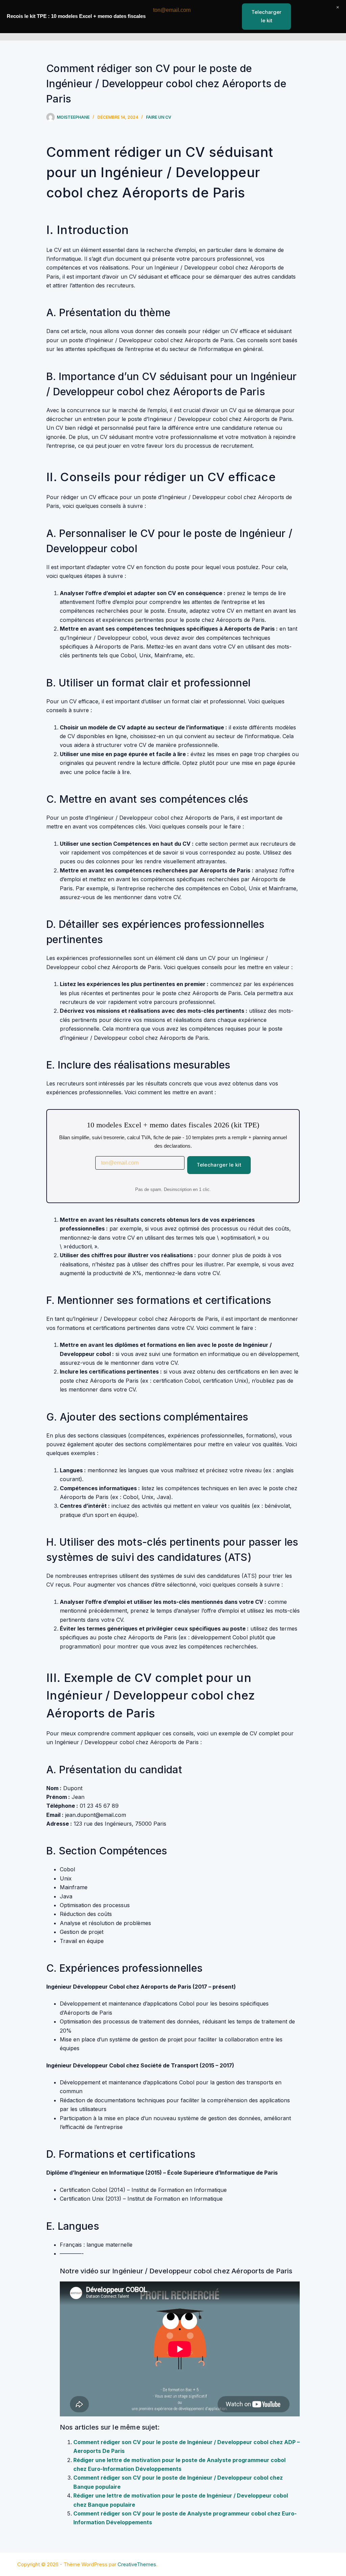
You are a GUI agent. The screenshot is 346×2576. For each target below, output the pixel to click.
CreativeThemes (137, 2564)
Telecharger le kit (219, 1165)
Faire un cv (159, 117)
